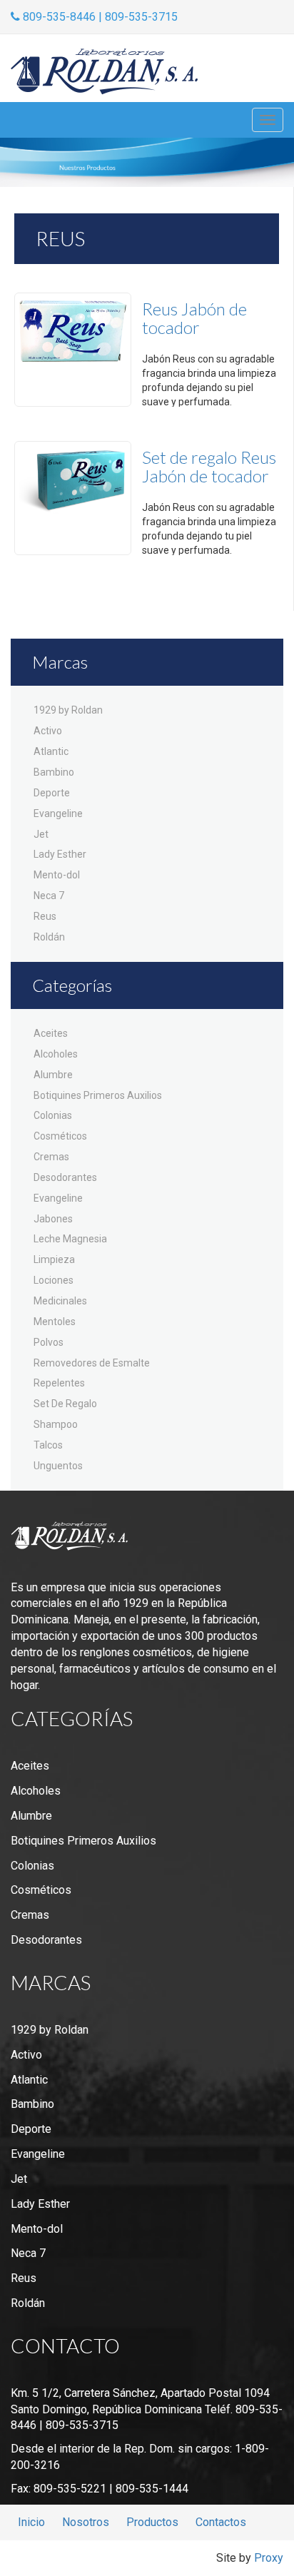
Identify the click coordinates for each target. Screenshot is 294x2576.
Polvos (49, 1342)
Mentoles (55, 1322)
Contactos (221, 2522)
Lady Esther (60, 854)
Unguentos (58, 1466)
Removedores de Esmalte (92, 1363)
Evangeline (58, 813)
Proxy (269, 2558)
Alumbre (53, 1075)
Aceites (51, 1033)
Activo (48, 731)
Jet (41, 834)
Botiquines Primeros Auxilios (98, 1095)
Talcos (48, 1445)
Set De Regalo (65, 1404)
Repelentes (59, 1383)
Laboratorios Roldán (104, 72)
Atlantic (51, 751)
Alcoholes (56, 1054)
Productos (152, 2522)
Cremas (51, 1157)
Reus (45, 916)
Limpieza (54, 1259)
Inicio (31, 2522)
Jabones (53, 1219)
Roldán (49, 937)
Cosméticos (60, 1136)
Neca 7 (49, 896)
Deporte (52, 793)
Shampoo (56, 1424)
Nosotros (86, 2522)
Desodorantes (65, 1177)
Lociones (54, 1280)
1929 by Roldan (68, 710)
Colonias (53, 1115)
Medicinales (60, 1301)
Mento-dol (57, 875)
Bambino (54, 772)
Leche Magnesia (70, 1239)
